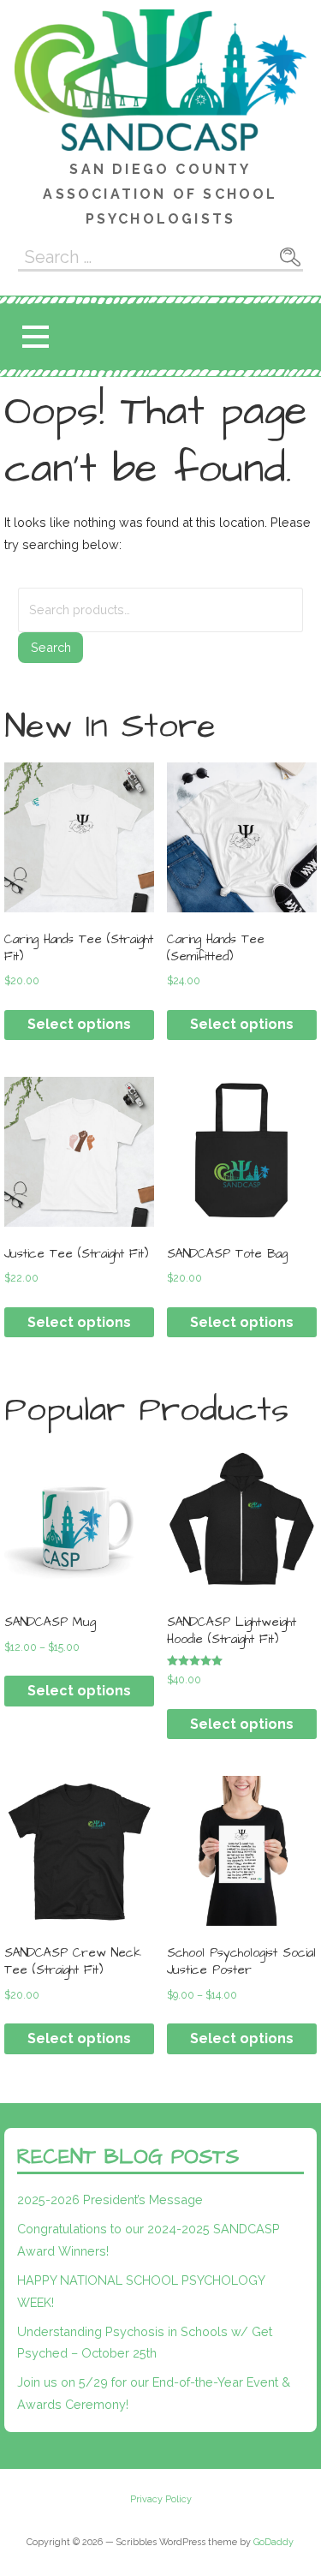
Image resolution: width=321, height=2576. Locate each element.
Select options (79, 1024)
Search (51, 647)
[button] (35, 337)
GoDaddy (273, 2542)
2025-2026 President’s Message (110, 2199)
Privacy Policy (161, 2500)
